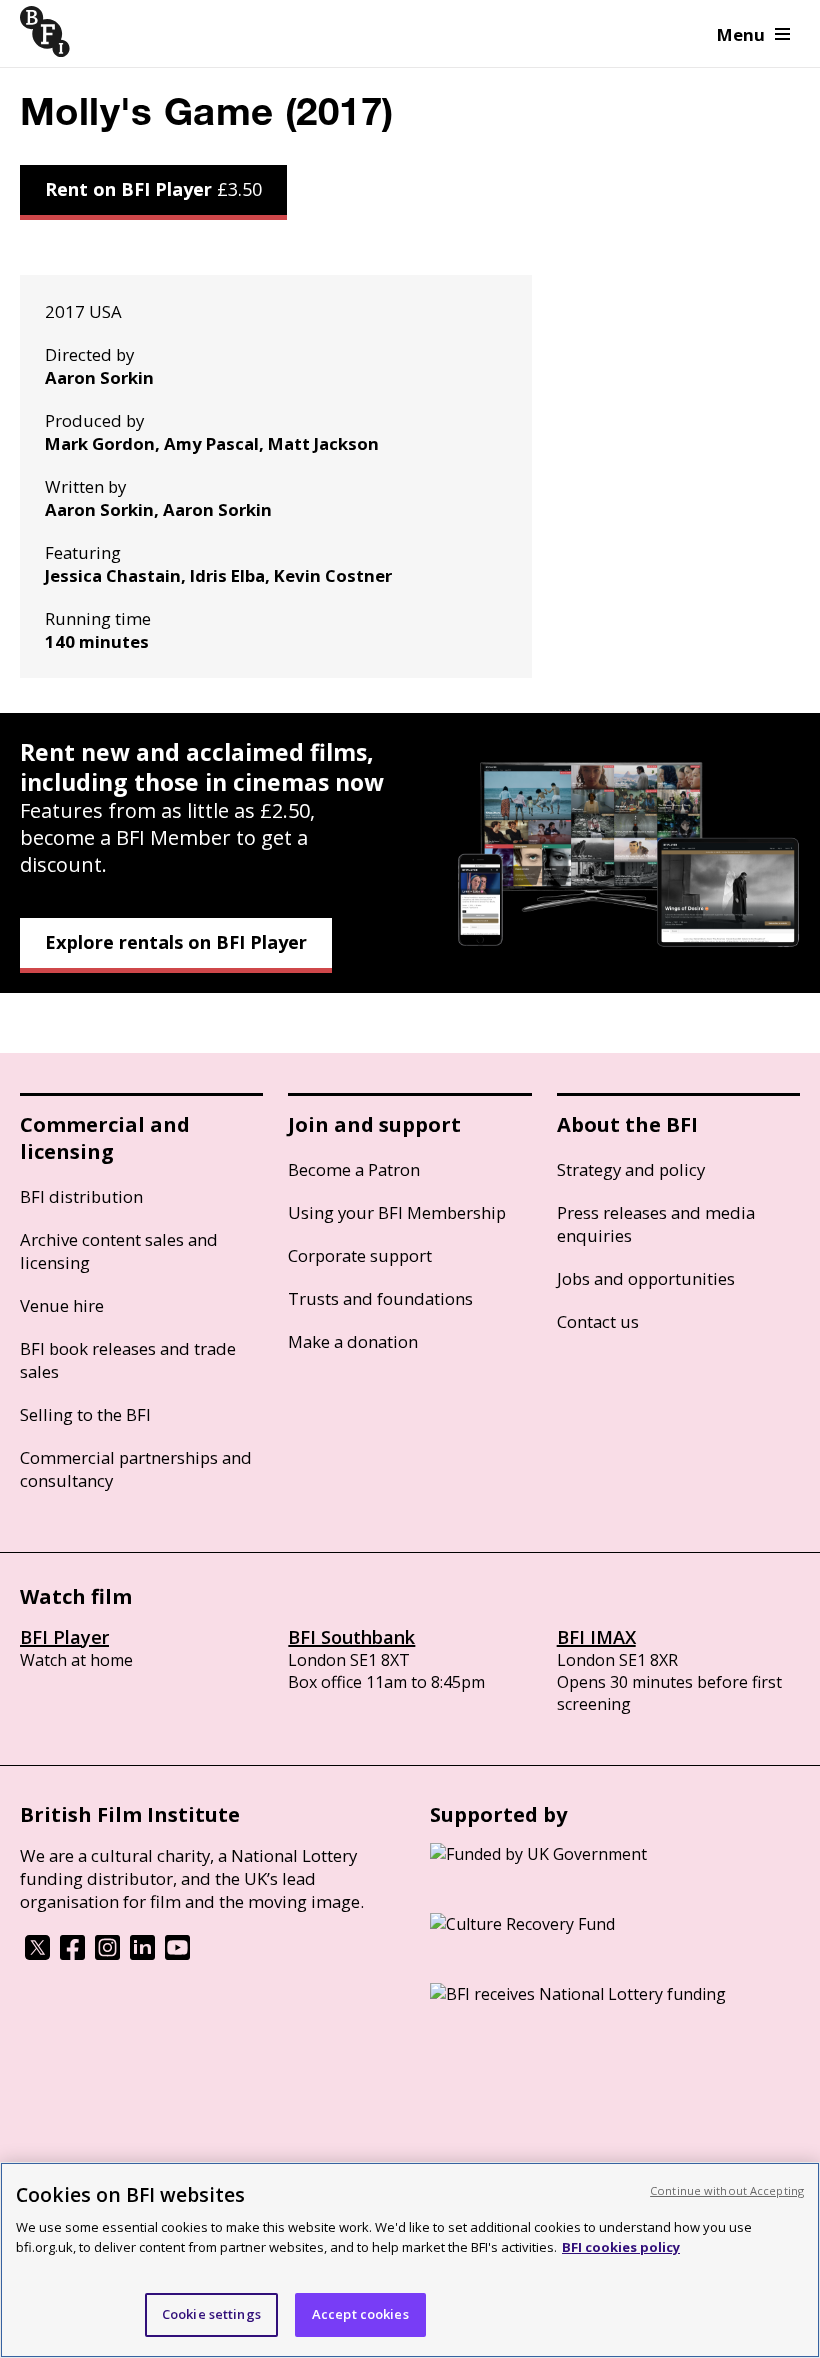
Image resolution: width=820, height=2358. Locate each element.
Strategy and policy (631, 1169)
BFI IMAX (596, 1637)
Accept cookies (360, 2314)
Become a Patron (354, 1169)
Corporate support (360, 1255)
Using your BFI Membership (397, 1212)
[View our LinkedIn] (142, 1954)
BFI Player (64, 1637)
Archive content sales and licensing (119, 1251)
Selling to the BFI (85, 1414)
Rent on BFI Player (153, 189)
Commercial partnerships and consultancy (136, 1469)
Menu (741, 34)
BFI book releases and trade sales (128, 1360)
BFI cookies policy (621, 2247)
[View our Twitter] (37, 1954)
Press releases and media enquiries (656, 1224)
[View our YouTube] (177, 1954)
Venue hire (62, 1305)
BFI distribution (81, 1196)
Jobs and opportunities (646, 1278)
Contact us (598, 1321)
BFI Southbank (351, 1637)
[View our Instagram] (107, 1954)
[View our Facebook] (72, 1954)
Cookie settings (211, 2314)
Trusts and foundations (380, 1298)
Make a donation (353, 1341)
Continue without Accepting (727, 2190)
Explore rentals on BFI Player (176, 942)
